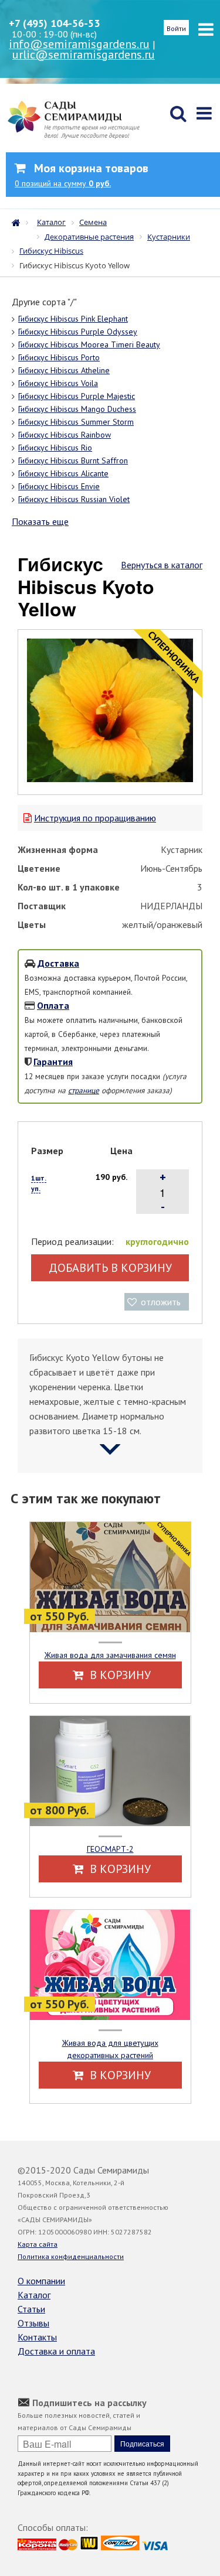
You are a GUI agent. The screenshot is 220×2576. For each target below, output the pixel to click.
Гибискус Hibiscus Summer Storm (76, 422)
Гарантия (53, 1062)
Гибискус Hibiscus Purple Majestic (77, 396)
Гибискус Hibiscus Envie (59, 486)
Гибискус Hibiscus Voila (58, 383)
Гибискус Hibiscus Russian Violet (74, 499)
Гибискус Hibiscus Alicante (63, 473)
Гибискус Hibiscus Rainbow (65, 435)
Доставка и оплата (56, 2351)
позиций (63, 183)
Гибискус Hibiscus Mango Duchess (77, 409)
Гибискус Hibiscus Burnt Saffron (73, 460)
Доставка (58, 963)
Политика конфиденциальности (71, 2256)
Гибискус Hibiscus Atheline (64, 370)
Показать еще (40, 521)
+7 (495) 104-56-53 (54, 23)
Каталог (34, 2295)
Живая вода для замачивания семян (110, 1655)
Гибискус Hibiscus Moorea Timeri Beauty (89, 344)
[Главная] (19, 221)
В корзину (119, 1675)
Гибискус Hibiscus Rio (55, 448)
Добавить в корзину (110, 1268)
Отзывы (33, 2323)
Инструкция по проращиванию (95, 818)
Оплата (53, 1005)
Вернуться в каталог (162, 565)
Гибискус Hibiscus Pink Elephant (73, 319)
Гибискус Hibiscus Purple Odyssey (78, 332)
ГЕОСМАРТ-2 (110, 1849)
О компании (41, 2281)
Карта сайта (38, 2244)
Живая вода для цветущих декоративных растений (110, 2049)
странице (84, 1090)
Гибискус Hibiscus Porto (59, 357)
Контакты (37, 2337)
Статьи (31, 2309)
